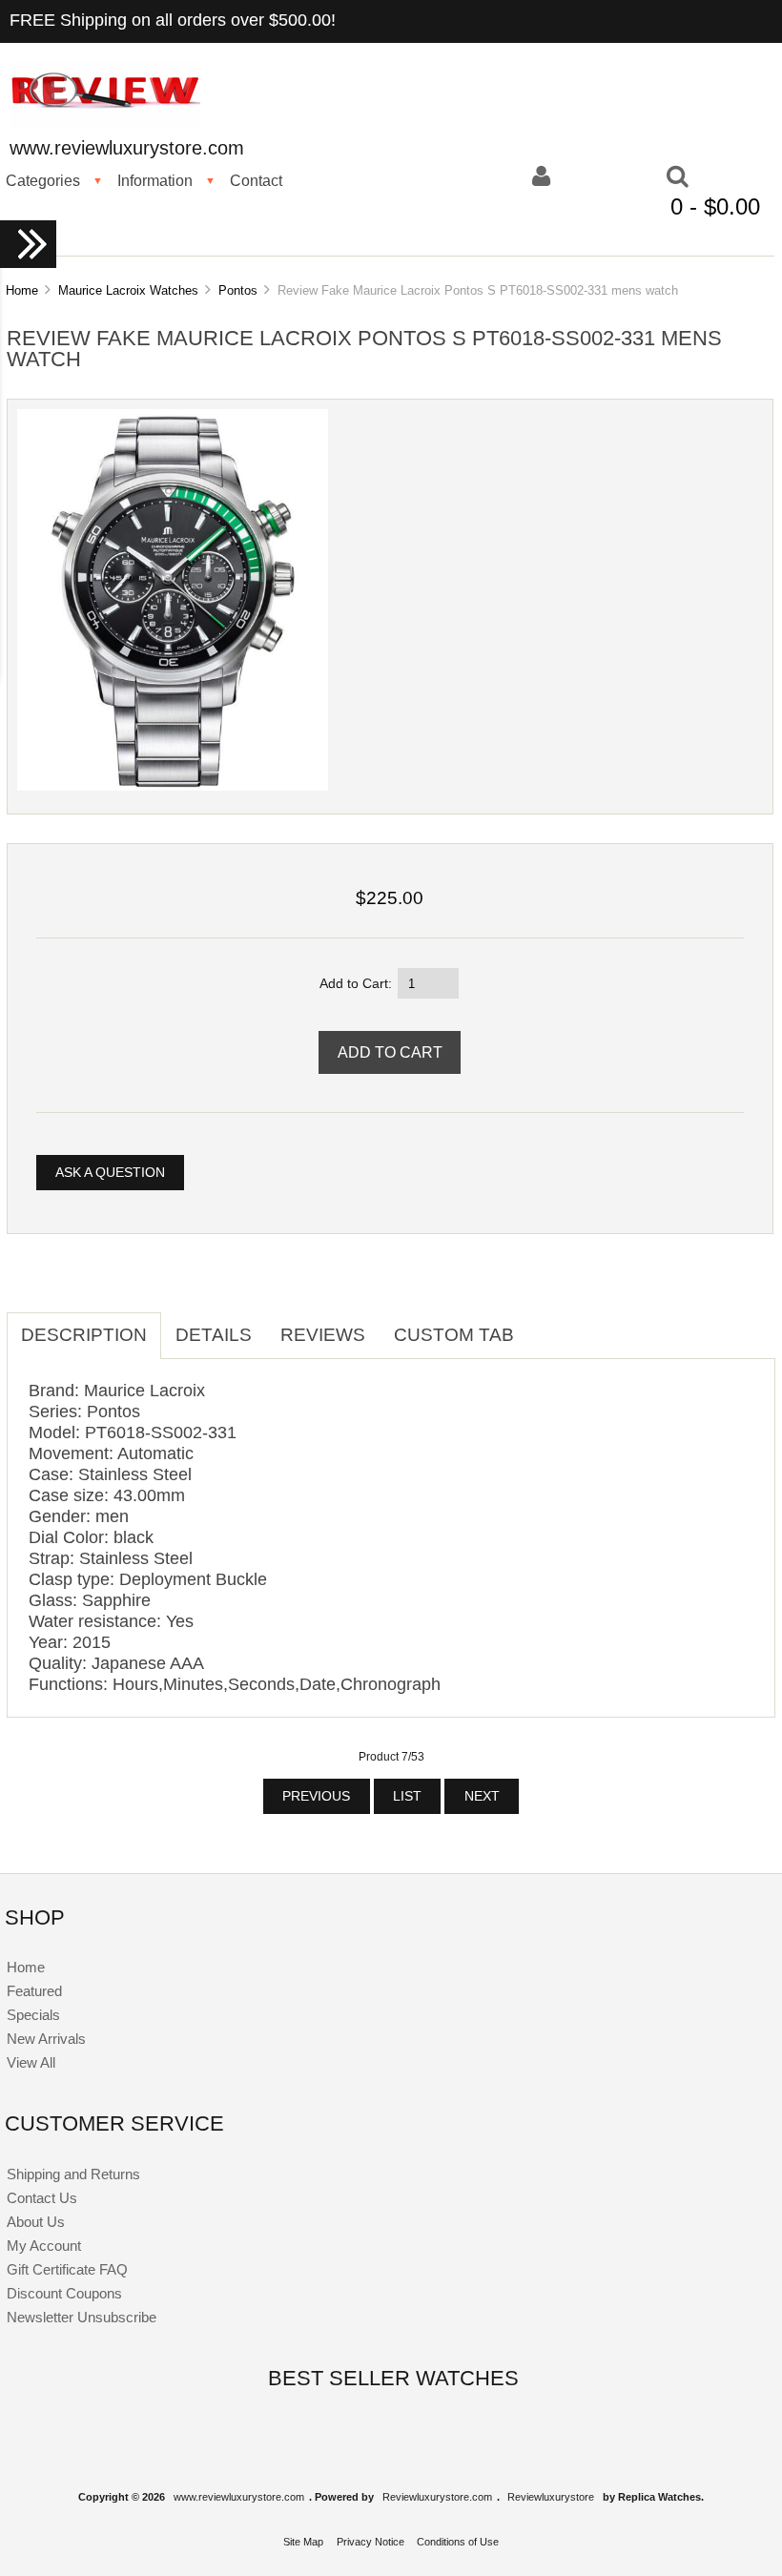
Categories (43, 180)
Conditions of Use (458, 2542)
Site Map (303, 2542)
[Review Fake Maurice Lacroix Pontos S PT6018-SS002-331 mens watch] (173, 786)
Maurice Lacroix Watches (128, 290)
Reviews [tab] (323, 1335)
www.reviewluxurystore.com (239, 2497)
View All (31, 2062)
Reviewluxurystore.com (437, 2497)
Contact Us (42, 2198)
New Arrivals (46, 2039)
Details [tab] (214, 1335)
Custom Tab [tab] (454, 1335)
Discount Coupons (64, 2293)
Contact (256, 180)
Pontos (238, 290)
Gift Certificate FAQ (67, 2269)
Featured (34, 1991)
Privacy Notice (370, 2542)
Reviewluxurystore (551, 2497)
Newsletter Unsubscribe (82, 2317)
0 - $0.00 (715, 206)
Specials (33, 2015)
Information (155, 180)
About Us (36, 2222)
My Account (44, 2246)
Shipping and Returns (73, 2174)
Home (22, 290)
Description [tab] (84, 1335)
